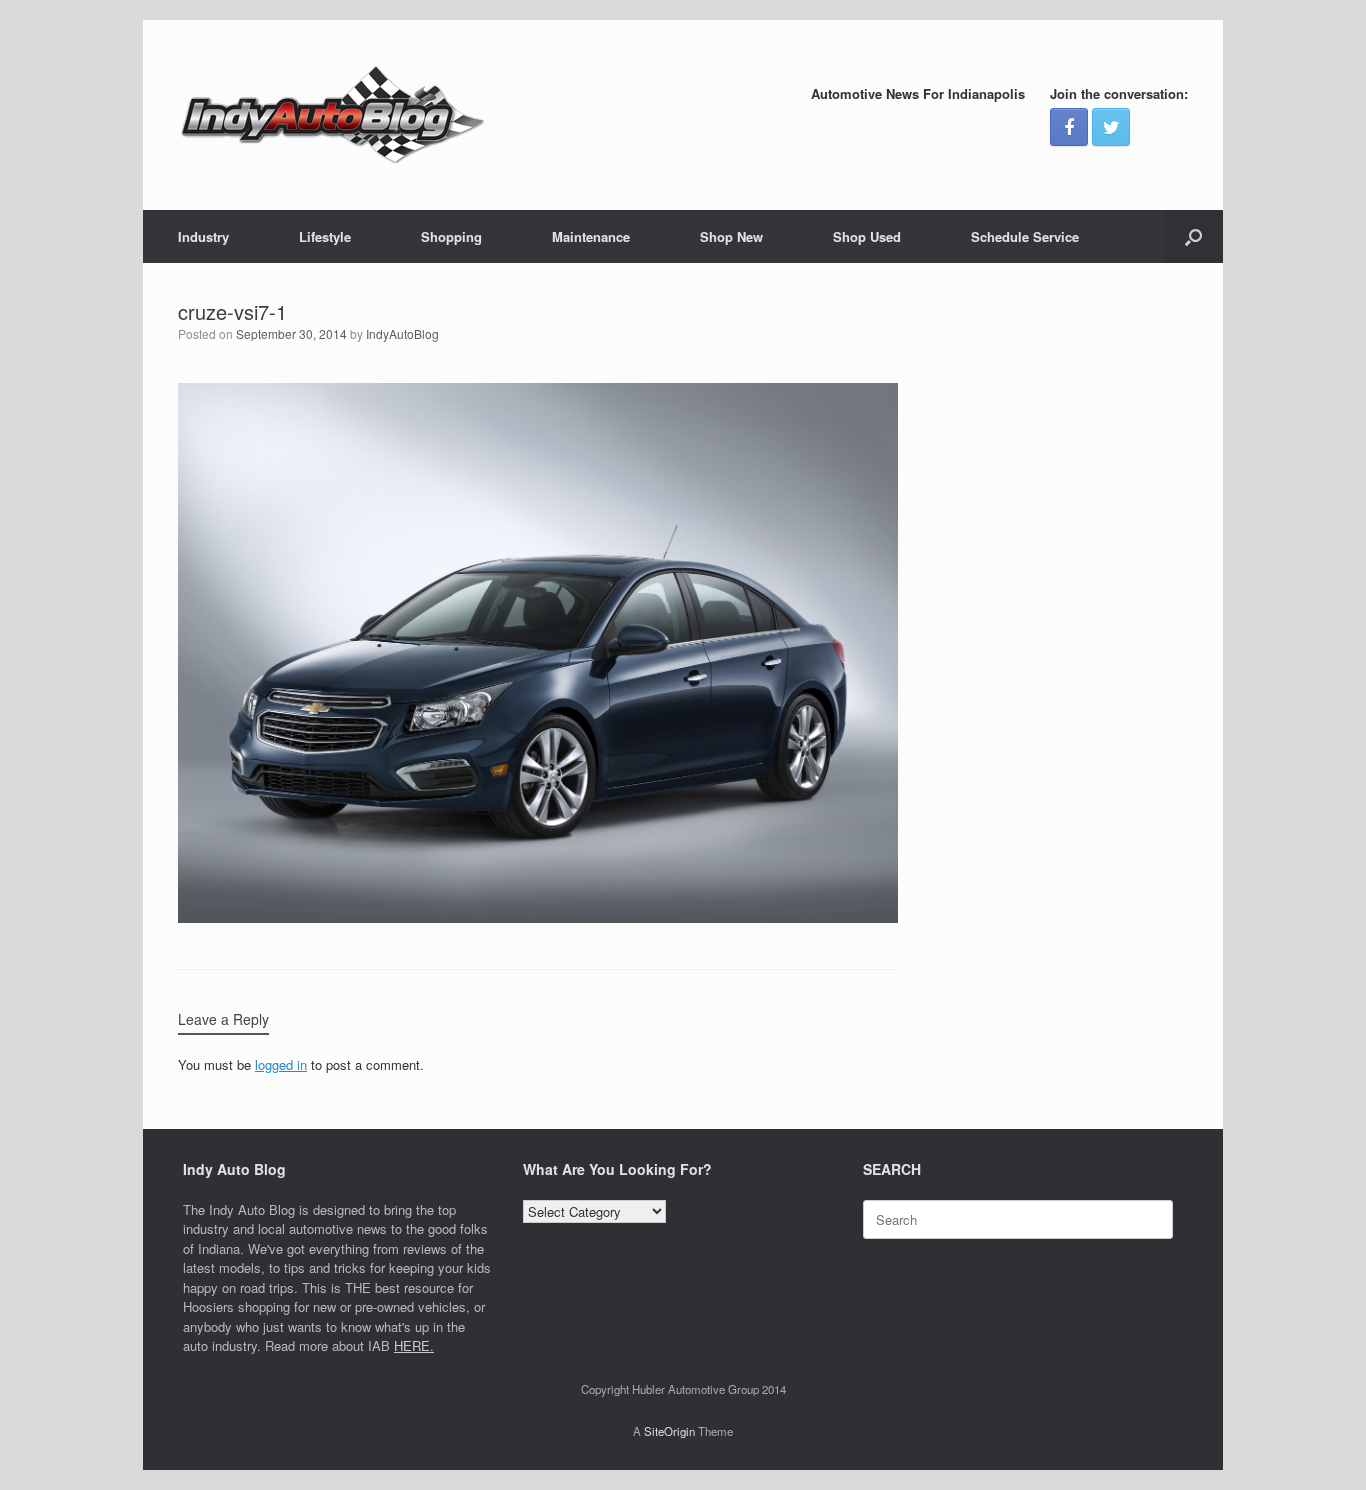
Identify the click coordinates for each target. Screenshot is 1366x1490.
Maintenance (591, 236)
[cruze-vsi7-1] (538, 917)
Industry (203, 236)
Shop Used (867, 236)
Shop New (731, 236)
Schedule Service (1025, 236)
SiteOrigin (669, 1431)
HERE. (414, 1345)
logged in (281, 1064)
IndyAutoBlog (402, 333)
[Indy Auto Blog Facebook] (1069, 127)
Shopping (451, 236)
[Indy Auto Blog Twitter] (1111, 127)
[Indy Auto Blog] (333, 115)
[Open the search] (1193, 236)
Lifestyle (325, 236)
